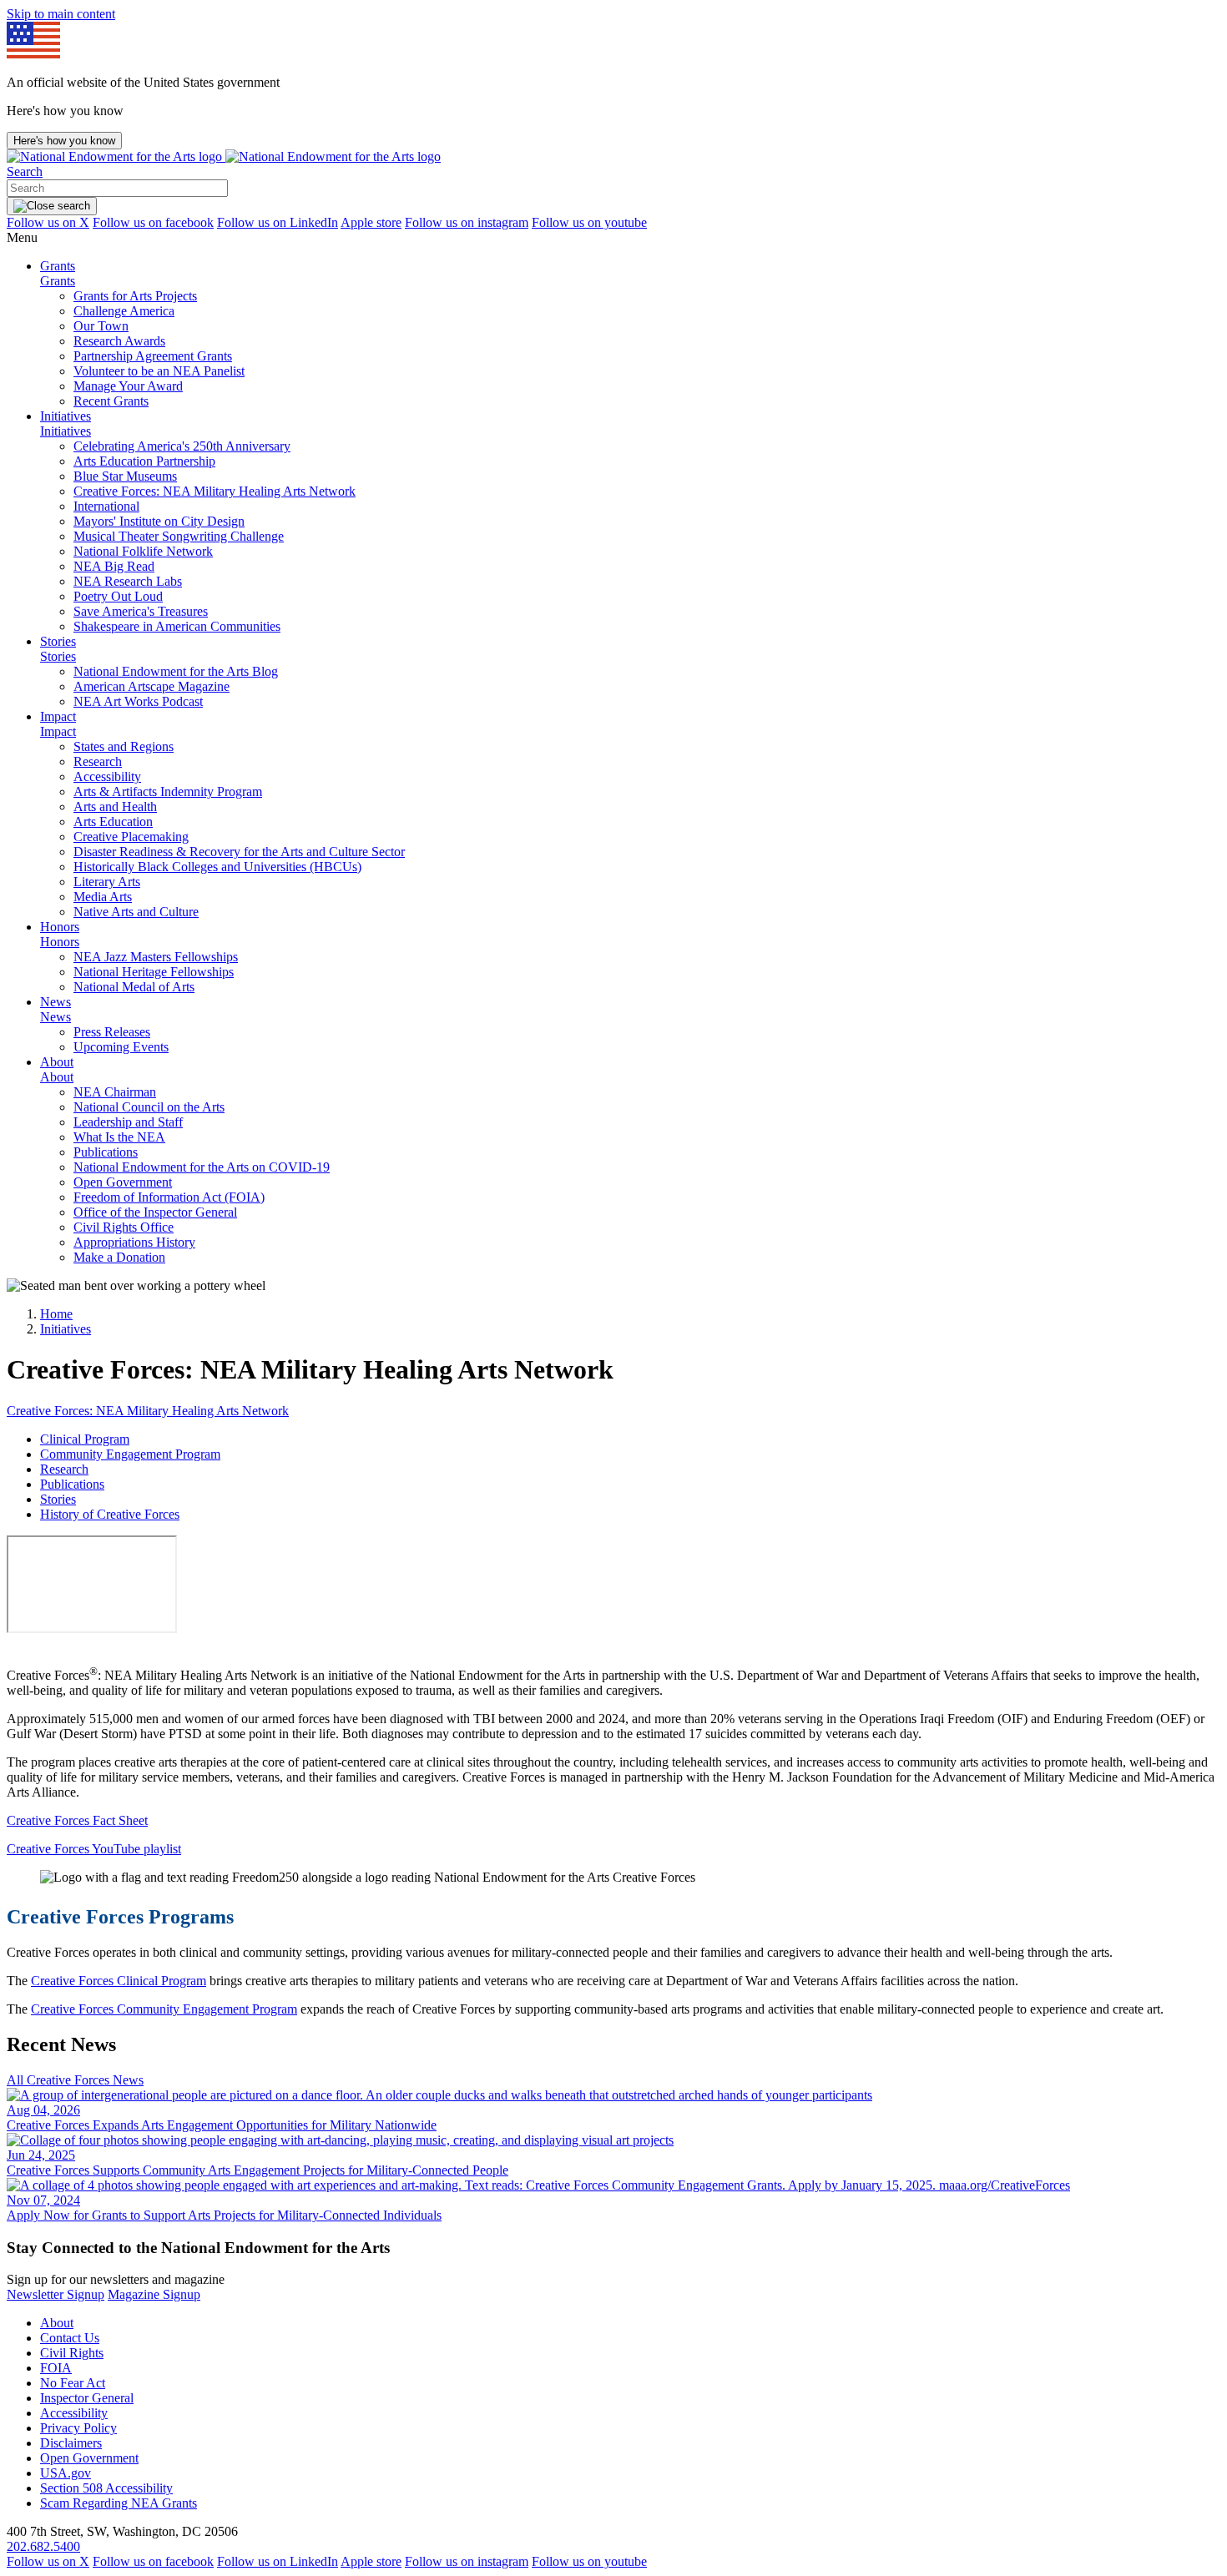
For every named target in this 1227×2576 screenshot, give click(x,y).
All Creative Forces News (75, 2080)
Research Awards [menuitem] (119, 341)
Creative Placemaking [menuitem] (131, 837)
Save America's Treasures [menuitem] (141, 611)
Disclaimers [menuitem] (71, 2443)
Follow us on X (48, 222)
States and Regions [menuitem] (124, 746)
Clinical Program (85, 1439)
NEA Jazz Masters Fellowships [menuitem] (156, 957)
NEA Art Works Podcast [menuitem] (138, 701)
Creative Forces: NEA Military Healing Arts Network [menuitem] (215, 491)
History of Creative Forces (110, 1514)
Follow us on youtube (589, 222)
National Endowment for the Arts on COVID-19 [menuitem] (202, 1167)
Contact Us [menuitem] (70, 2338)
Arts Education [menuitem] (113, 822)
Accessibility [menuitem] (107, 776)
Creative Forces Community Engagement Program (164, 2009)
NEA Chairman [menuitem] (115, 1092)
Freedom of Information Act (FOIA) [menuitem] (169, 1197)
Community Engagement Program (130, 1454)
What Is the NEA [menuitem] (119, 1137)
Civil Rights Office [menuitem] (124, 1227)
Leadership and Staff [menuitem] (128, 1122)
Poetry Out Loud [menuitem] (118, 596)
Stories (58, 1499)
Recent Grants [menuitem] (111, 401)
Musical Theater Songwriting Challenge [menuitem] (179, 536)
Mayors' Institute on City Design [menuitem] (159, 521)
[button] (25, 171)
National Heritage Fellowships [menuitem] (154, 972)
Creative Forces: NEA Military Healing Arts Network (148, 1411)
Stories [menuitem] (58, 641)
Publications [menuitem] (106, 1152)
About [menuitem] (57, 1062)
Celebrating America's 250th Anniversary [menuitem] (182, 446)
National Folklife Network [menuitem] (143, 551)
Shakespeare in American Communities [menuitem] (177, 626)
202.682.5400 (43, 2546)
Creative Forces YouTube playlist (94, 1849)
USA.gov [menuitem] (66, 2473)
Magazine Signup (154, 2294)
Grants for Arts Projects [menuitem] (135, 296)
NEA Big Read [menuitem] (114, 566)
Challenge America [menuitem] (124, 311)
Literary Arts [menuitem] (107, 882)
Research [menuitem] (98, 761)
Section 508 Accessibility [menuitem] (106, 2488)
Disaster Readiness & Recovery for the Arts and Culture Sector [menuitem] (239, 852)
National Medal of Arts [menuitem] (134, 987)
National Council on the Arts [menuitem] (149, 1107)
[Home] (224, 156)
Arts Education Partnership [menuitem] (144, 461)
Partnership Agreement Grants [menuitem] (153, 356)
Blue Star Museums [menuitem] (125, 476)
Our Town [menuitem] (101, 326)
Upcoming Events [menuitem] (121, 1047)
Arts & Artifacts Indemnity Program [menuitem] (168, 791)
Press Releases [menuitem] (112, 1032)
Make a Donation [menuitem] (119, 1257)
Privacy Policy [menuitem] (78, 2428)
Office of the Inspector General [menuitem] (155, 1212)
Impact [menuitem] (58, 716)
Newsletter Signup (56, 2294)
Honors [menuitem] (60, 927)
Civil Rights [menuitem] (72, 2353)
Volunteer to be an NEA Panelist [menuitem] (159, 371)
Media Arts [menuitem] (103, 897)
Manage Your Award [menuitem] (128, 386)
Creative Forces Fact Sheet (77, 1820)
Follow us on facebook (153, 222)
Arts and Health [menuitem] (115, 807)
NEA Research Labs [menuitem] (128, 581)
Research (64, 1469)
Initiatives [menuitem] (66, 416)
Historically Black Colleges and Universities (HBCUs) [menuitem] (217, 867)
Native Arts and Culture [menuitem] (136, 912)
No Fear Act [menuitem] (73, 2383)
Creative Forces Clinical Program (119, 1981)
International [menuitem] (106, 506)
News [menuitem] (56, 1002)
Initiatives (66, 1329)
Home (56, 1314)
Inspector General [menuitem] (87, 2398)
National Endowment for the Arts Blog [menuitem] (176, 671)
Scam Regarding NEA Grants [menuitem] (119, 2503)
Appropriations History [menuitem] (134, 1242)
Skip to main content (61, 14)
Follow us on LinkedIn (278, 222)
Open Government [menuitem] (123, 1182)
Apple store (371, 222)
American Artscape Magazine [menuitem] (151, 686)
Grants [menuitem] (58, 266)
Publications (72, 1484)
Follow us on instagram (467, 222)
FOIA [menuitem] (56, 2368)
